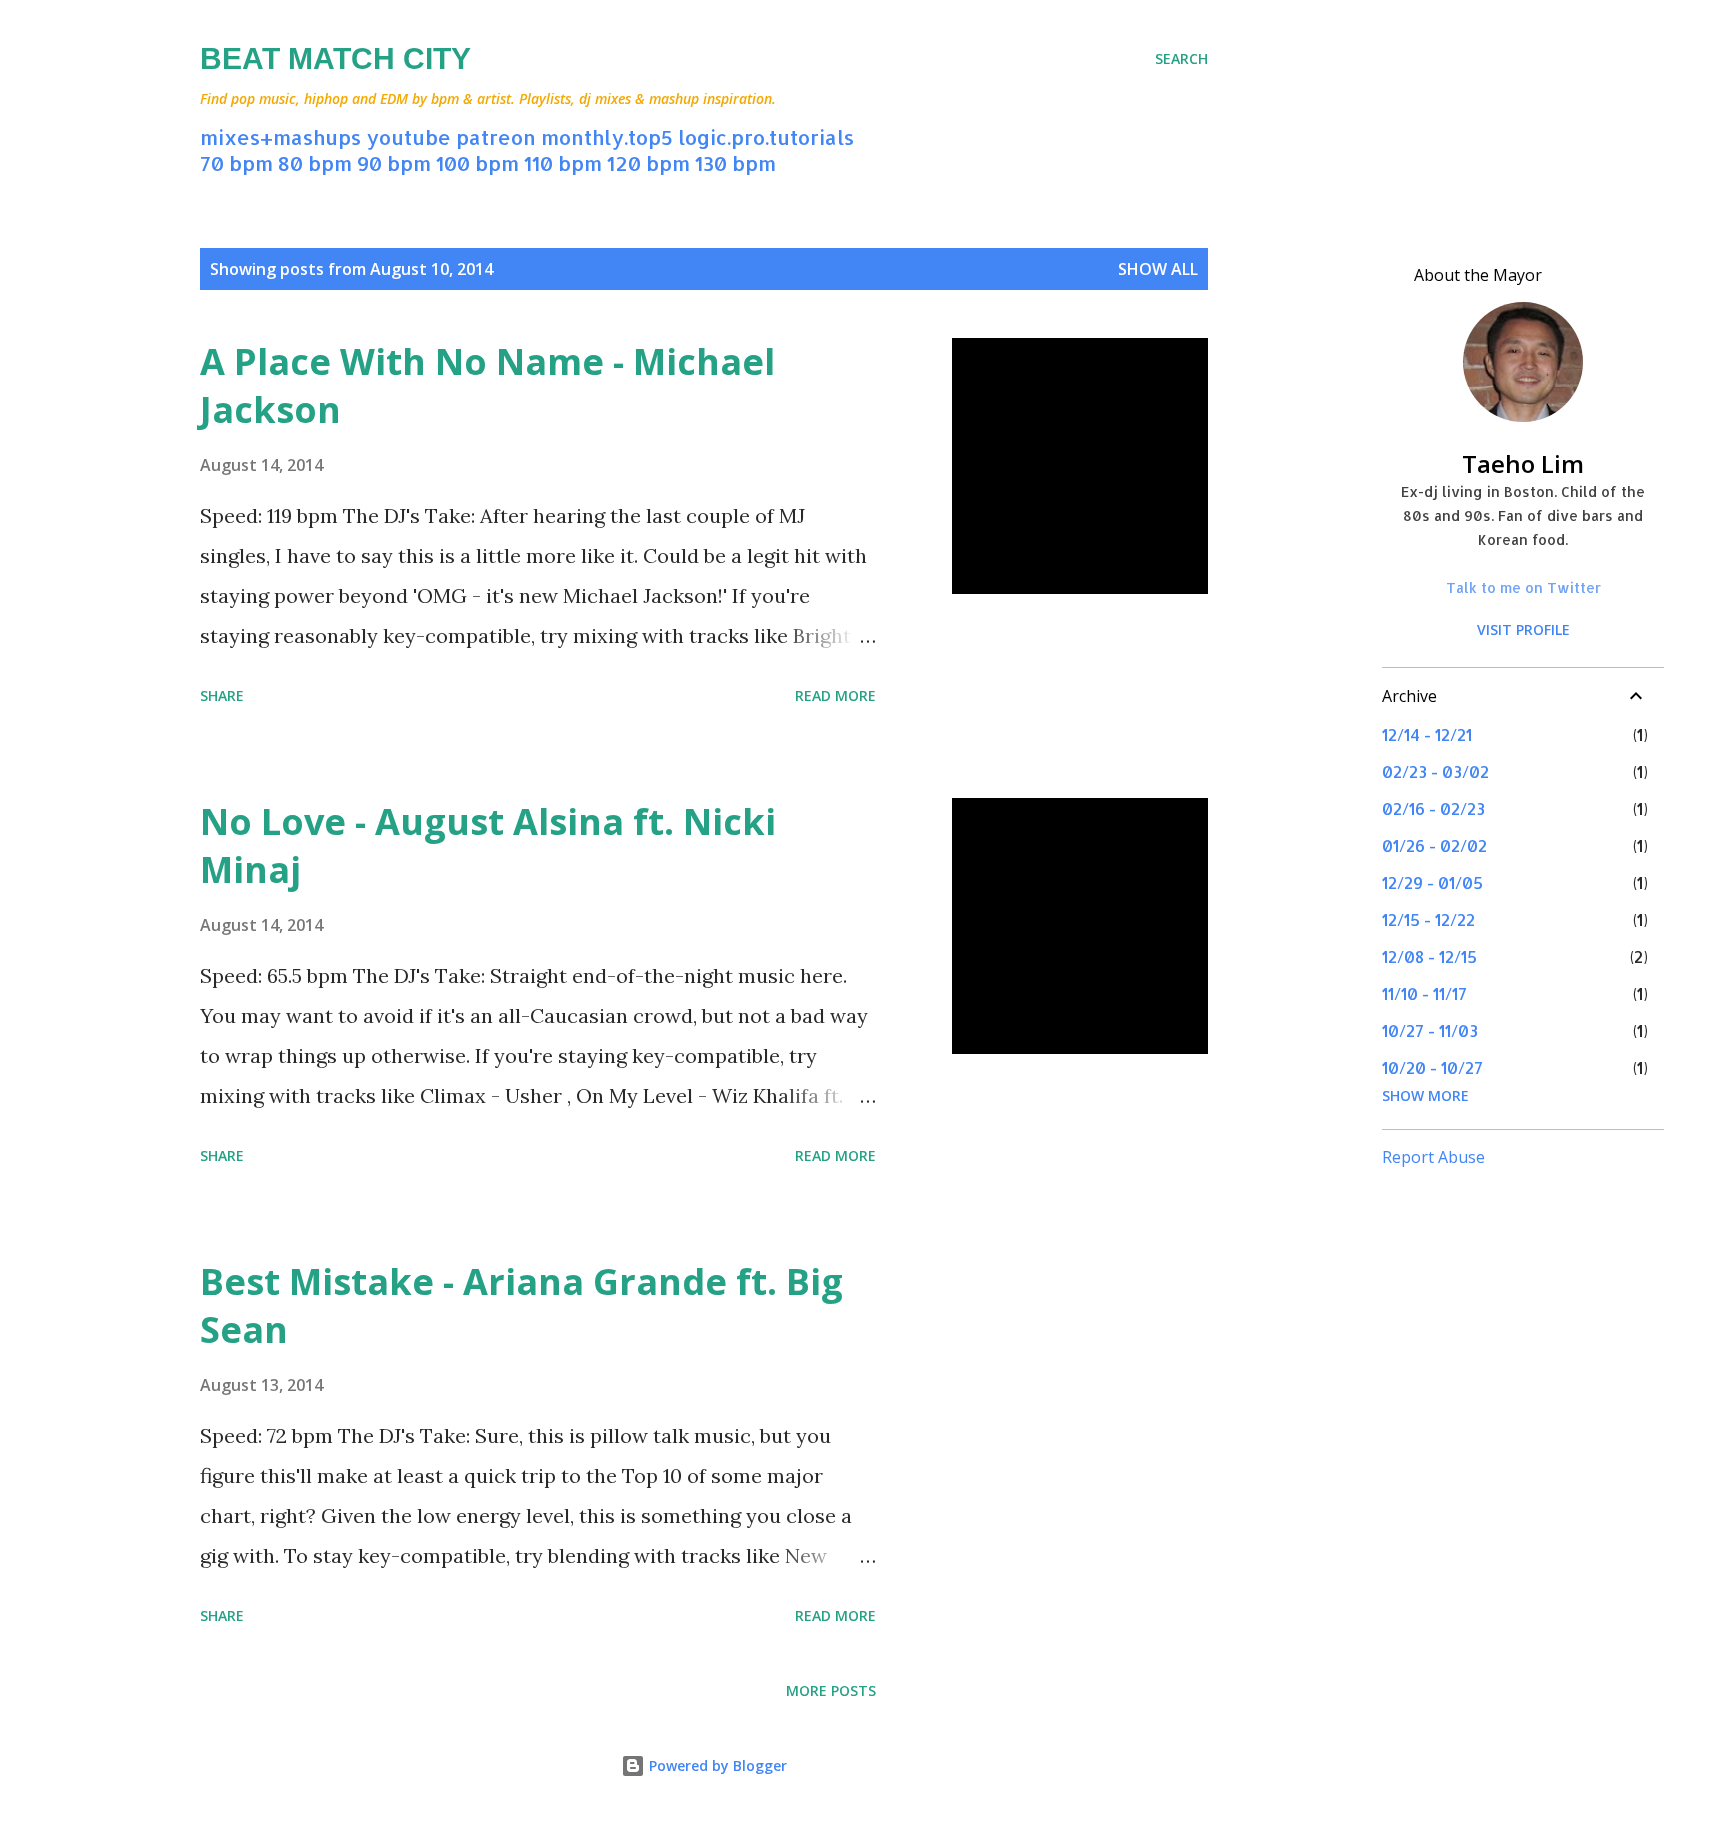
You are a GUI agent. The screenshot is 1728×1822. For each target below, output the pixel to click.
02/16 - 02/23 (1433, 808)
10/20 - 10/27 (1432, 1067)
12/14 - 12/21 (1427, 734)
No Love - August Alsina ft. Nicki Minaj (488, 845)
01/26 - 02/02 (1434, 845)
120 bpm (648, 163)
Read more (835, 695)
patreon (496, 137)
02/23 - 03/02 (1435, 771)
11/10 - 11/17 (1424, 993)
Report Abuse (1433, 1157)
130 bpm (735, 163)
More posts (831, 1690)
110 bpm (563, 163)
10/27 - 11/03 (1430, 1030)
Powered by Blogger (716, 1765)
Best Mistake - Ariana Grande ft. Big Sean (521, 1305)
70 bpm (236, 163)
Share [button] (222, 695)
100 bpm (477, 163)
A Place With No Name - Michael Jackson (487, 385)
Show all (1158, 269)
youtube (408, 137)
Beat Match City (335, 58)
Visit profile (1523, 629)
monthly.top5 (607, 137)
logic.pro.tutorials (766, 137)
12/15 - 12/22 (1428, 919)
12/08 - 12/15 (1429, 956)
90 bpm (394, 163)
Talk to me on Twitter (1523, 587)
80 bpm (315, 163)
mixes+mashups (280, 137)
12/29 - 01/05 (1432, 882)
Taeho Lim (1523, 463)
